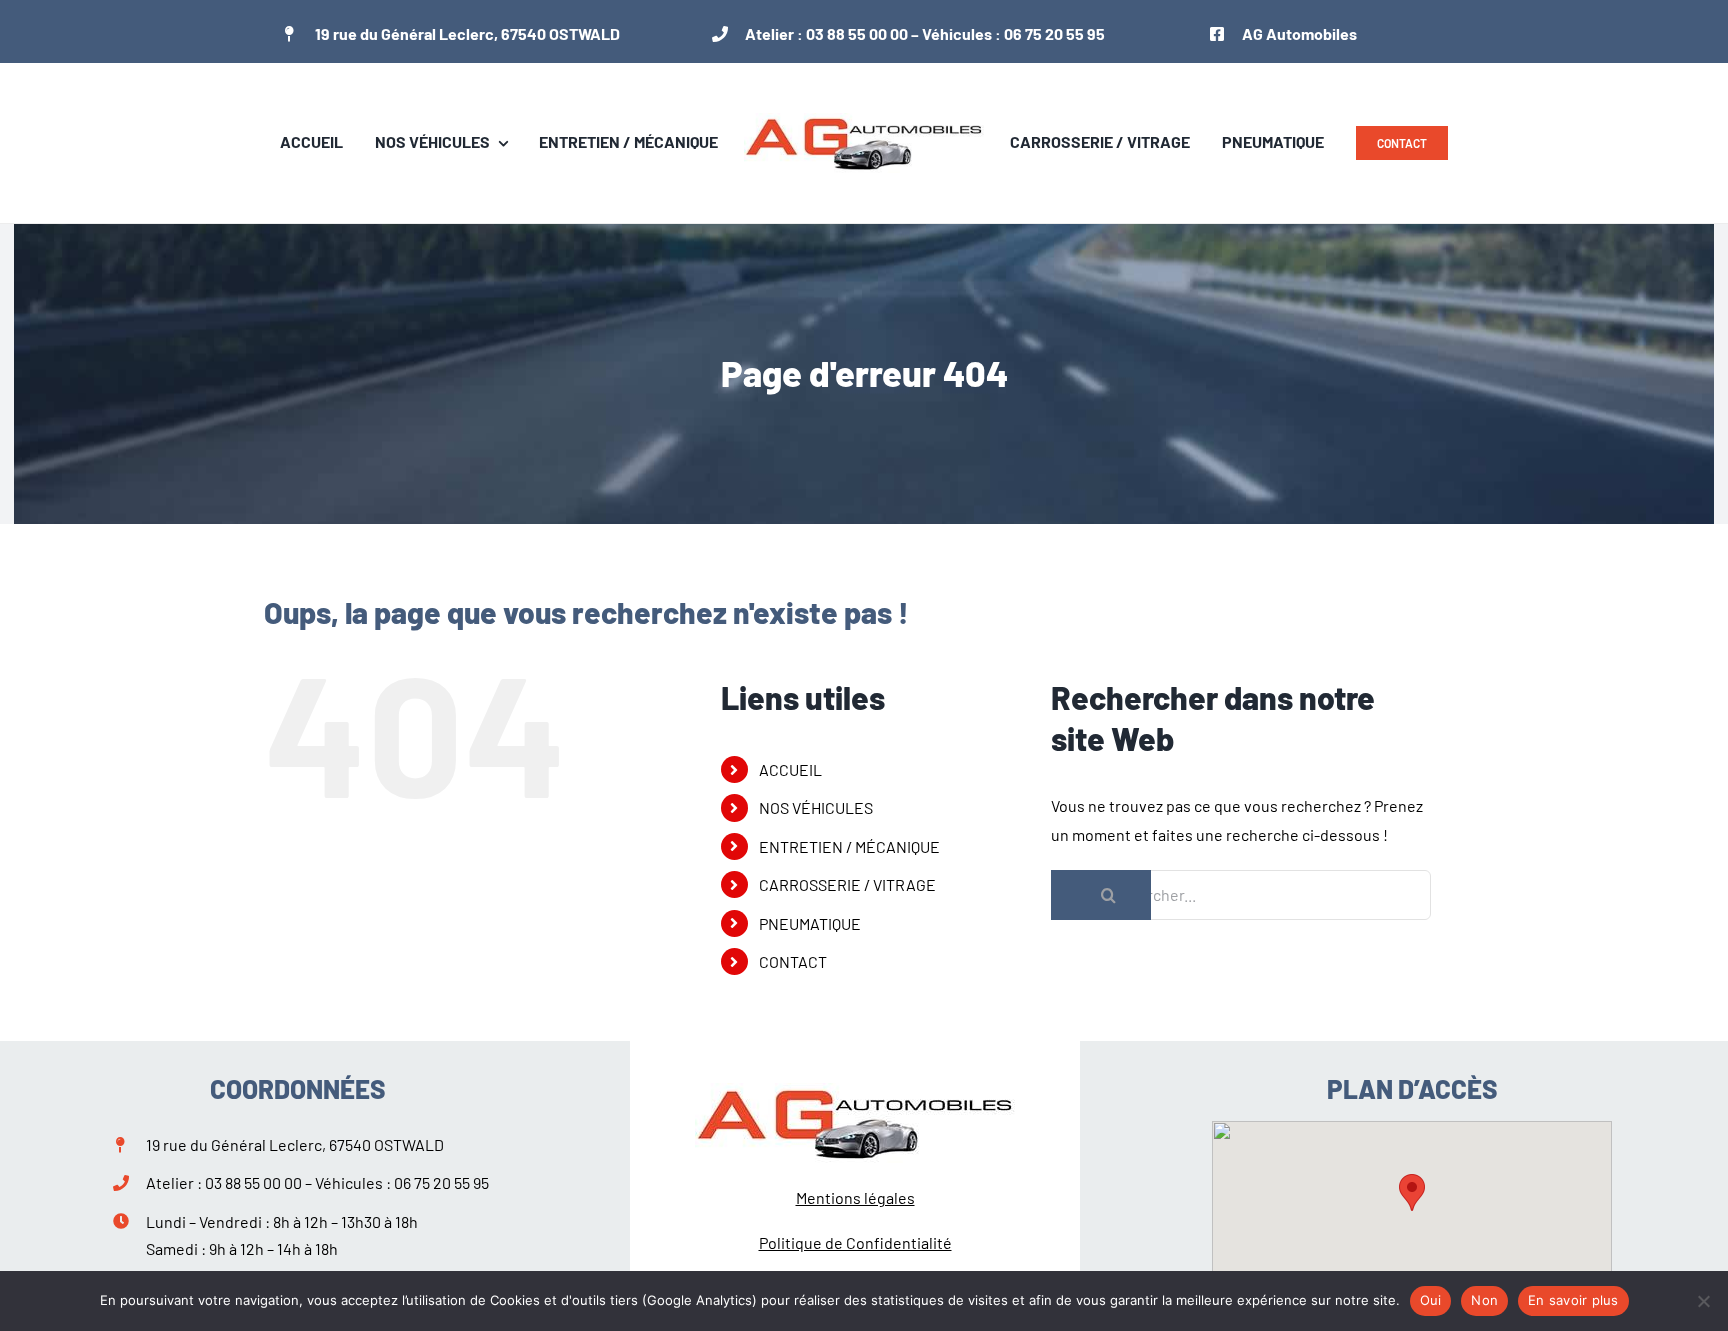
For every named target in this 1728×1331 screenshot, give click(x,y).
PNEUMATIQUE (810, 923)
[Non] (1703, 1301)
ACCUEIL (790, 769)
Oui (1431, 1300)
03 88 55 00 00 (857, 33)
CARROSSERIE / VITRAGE (847, 884)
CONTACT (793, 961)
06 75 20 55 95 (1054, 33)
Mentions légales (855, 1197)
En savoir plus (1573, 1300)
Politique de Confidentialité (855, 1242)
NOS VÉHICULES (816, 807)
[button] (1412, 1192)
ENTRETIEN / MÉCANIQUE (849, 846)
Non (1484, 1300)
